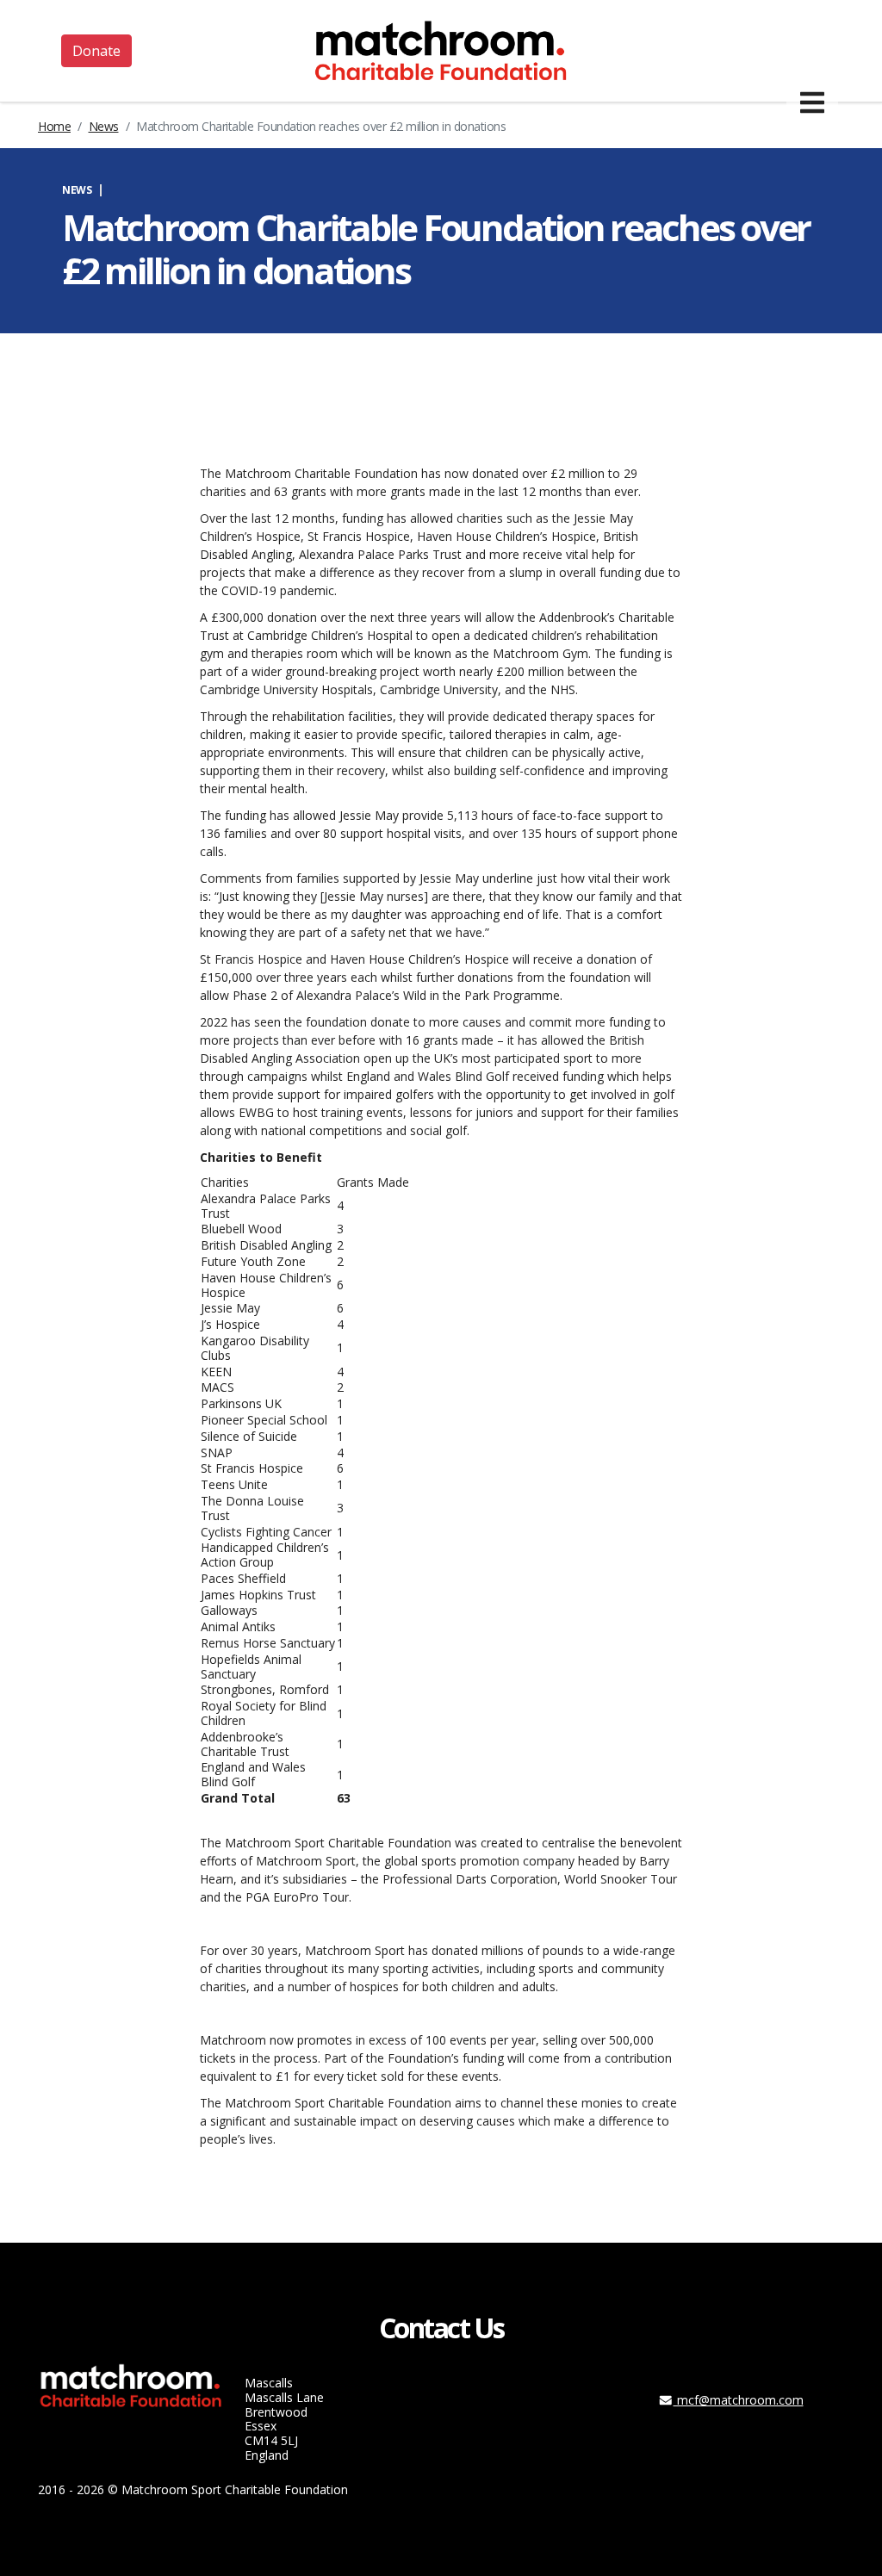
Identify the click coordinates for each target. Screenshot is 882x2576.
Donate (96, 51)
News (104, 126)
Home (54, 126)
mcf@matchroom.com (739, 2400)
